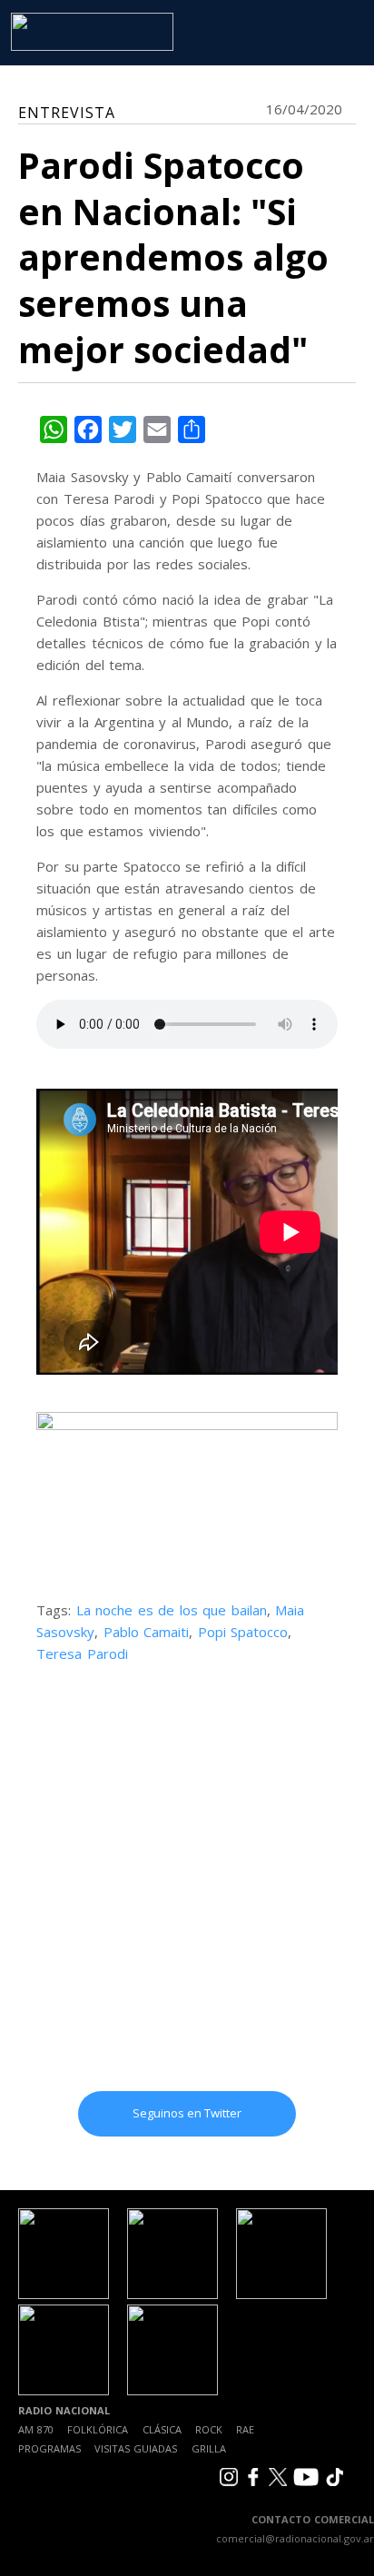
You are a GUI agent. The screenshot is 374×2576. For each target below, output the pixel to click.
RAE (245, 2429)
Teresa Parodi (82, 1653)
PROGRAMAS (49, 2448)
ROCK (209, 2429)
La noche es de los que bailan (172, 1610)
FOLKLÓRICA (98, 2429)
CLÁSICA (162, 2429)
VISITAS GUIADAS (136, 2448)
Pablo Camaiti (147, 1632)
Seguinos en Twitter (187, 2113)
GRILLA (209, 2448)
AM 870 (36, 2429)
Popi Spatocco (243, 1632)
